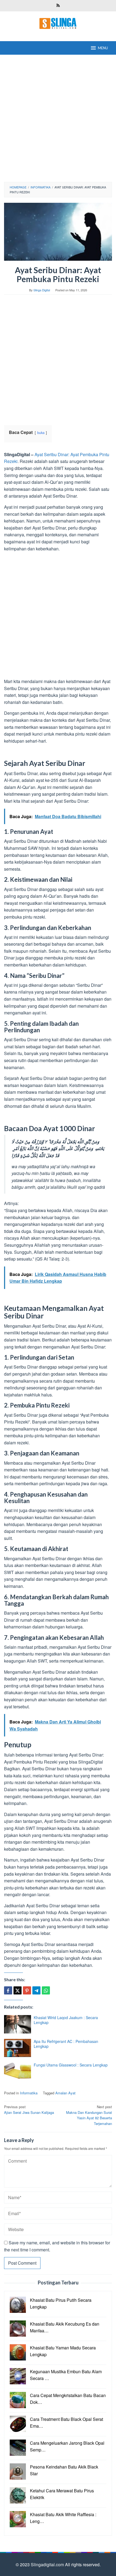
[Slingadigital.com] (58, 23)
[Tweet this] (18, 1990)
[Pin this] (27, 1990)
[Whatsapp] (46, 1990)
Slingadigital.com (48, 2564)
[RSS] (58, 6)
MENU (103, 48)
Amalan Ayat (65, 2093)
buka (41, 432)
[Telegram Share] (36, 1990)
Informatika (29, 2093)
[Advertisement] (58, 118)
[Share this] (8, 1990)
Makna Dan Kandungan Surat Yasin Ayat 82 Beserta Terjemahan (89, 2115)
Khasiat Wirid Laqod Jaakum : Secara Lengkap (66, 2020)
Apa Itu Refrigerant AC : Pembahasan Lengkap (66, 2044)
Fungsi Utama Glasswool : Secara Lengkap (71, 2065)
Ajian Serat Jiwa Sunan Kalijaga (29, 2110)
